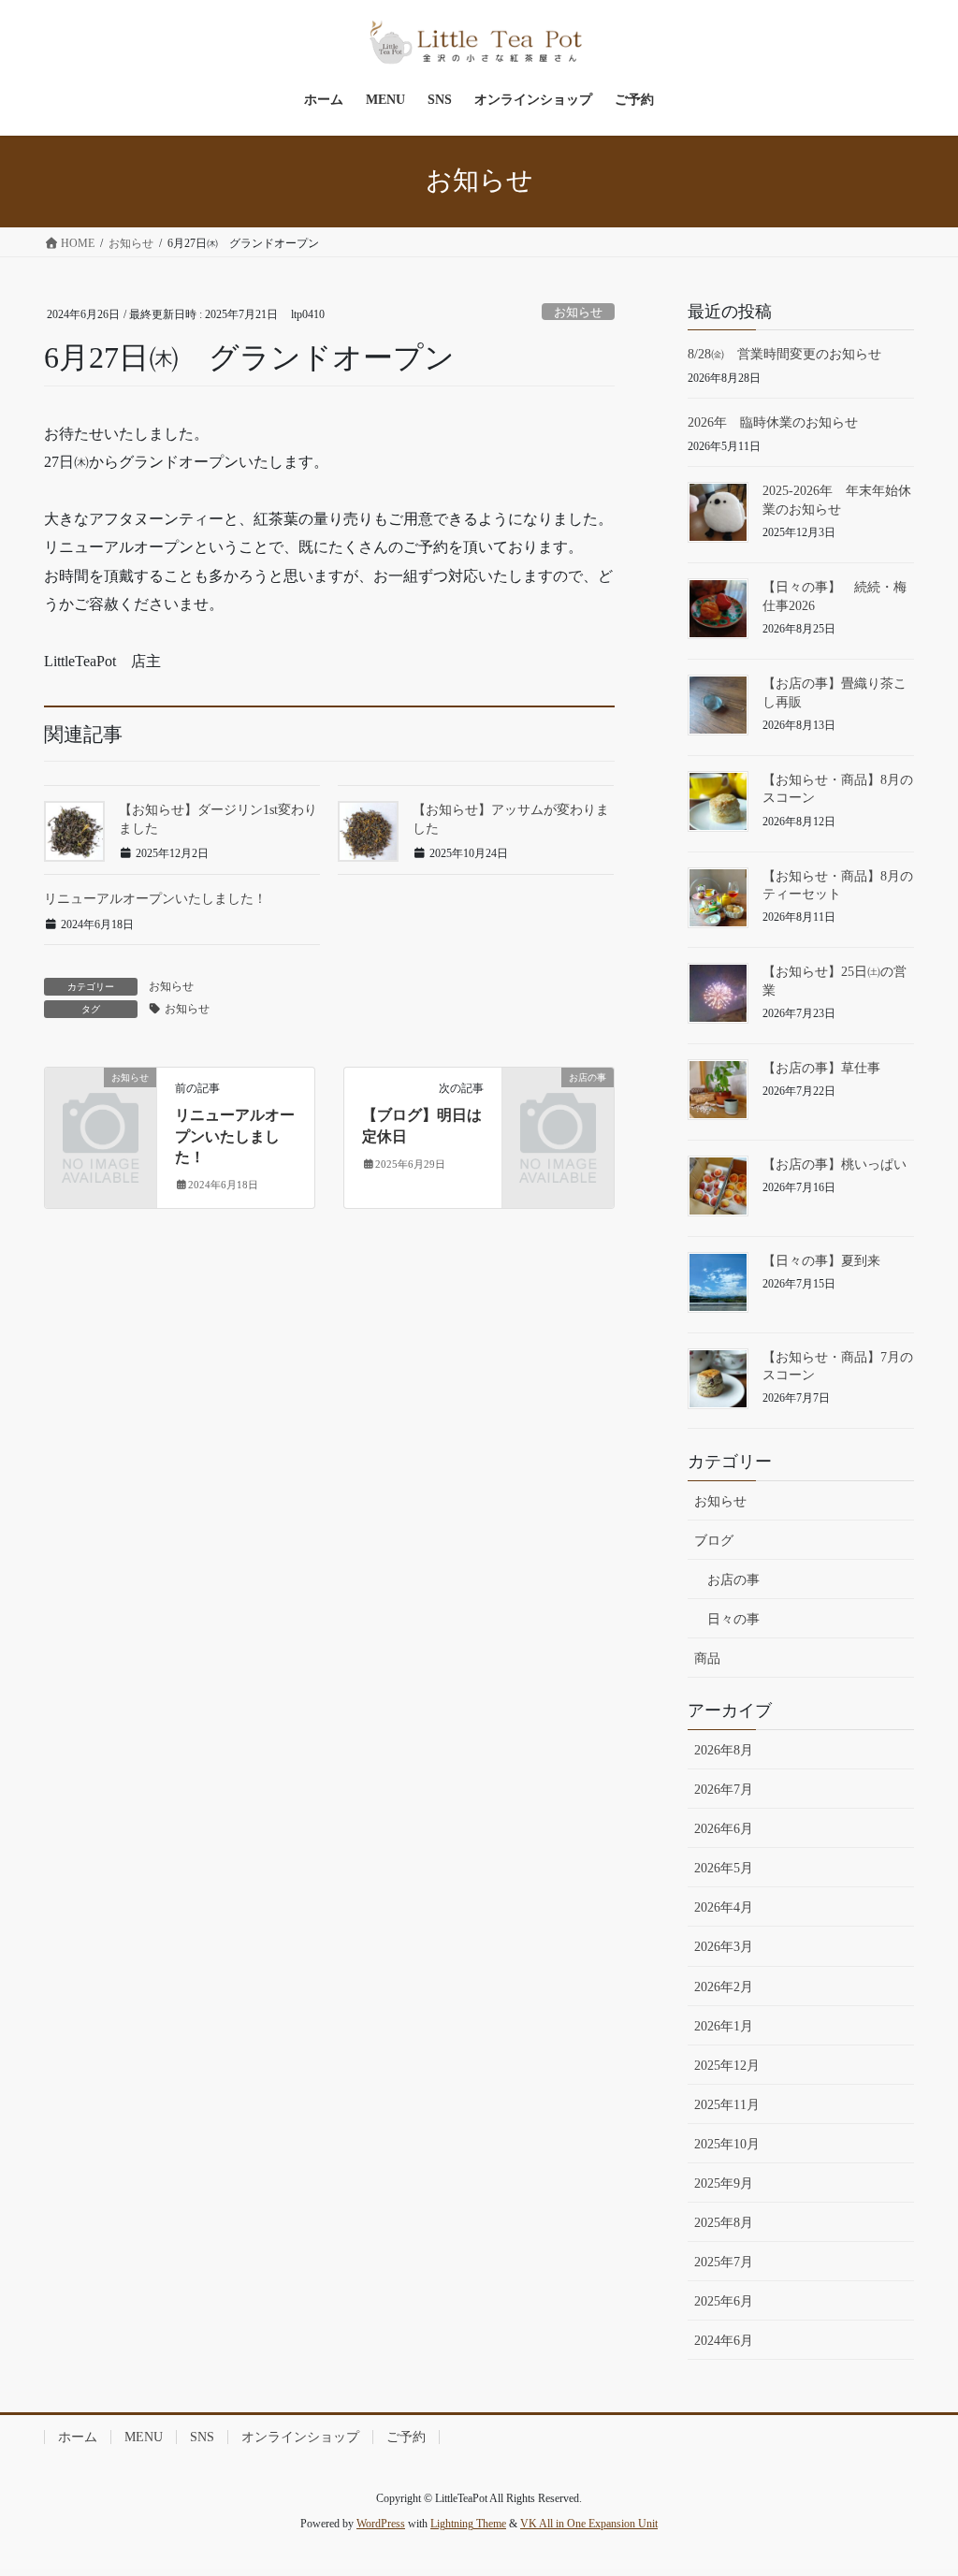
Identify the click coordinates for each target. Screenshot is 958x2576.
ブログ (714, 1541)
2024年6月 (724, 2341)
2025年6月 (724, 2301)
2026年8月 (724, 1750)
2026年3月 (724, 1947)
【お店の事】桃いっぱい (835, 1164)
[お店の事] (558, 1101)
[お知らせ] (101, 1101)
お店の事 (733, 1580)
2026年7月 (724, 1790)
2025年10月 (727, 2144)
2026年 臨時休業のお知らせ (773, 422)
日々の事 (733, 1619)
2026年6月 (724, 1829)
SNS (202, 2437)
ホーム (78, 2437)
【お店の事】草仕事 (821, 1068)
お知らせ (578, 313)
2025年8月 (724, 2223)
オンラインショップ (300, 2437)
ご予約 (406, 2437)
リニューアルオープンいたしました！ (155, 899)
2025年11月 (727, 2105)
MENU (144, 2437)
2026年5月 (724, 1868)
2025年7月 (724, 2262)
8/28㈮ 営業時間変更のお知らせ (784, 354)
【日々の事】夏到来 (821, 1261)
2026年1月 (724, 2026)
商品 (707, 1659)
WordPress (381, 2524)
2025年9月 (724, 2183)
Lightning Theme (468, 2524)
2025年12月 (727, 2066)
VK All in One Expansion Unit (589, 2524)
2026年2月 (724, 1987)
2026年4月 (724, 1907)
